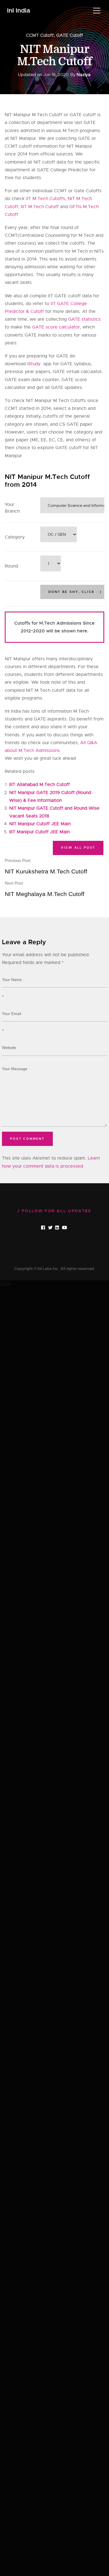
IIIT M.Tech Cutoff (40, 207)
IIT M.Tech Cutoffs (46, 199)
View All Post (78, 848)
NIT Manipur (79, 146)
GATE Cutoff (70, 35)
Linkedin (62, 1228)
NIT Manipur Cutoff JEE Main (40, 824)
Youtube (69, 1228)
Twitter (55, 1228)
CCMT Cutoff (40, 35)
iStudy (35, 364)
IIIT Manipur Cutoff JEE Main (39, 832)
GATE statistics (84, 319)
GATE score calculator (56, 327)
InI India (19, 11)
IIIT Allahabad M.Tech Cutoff (40, 785)
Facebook (48, 1228)
